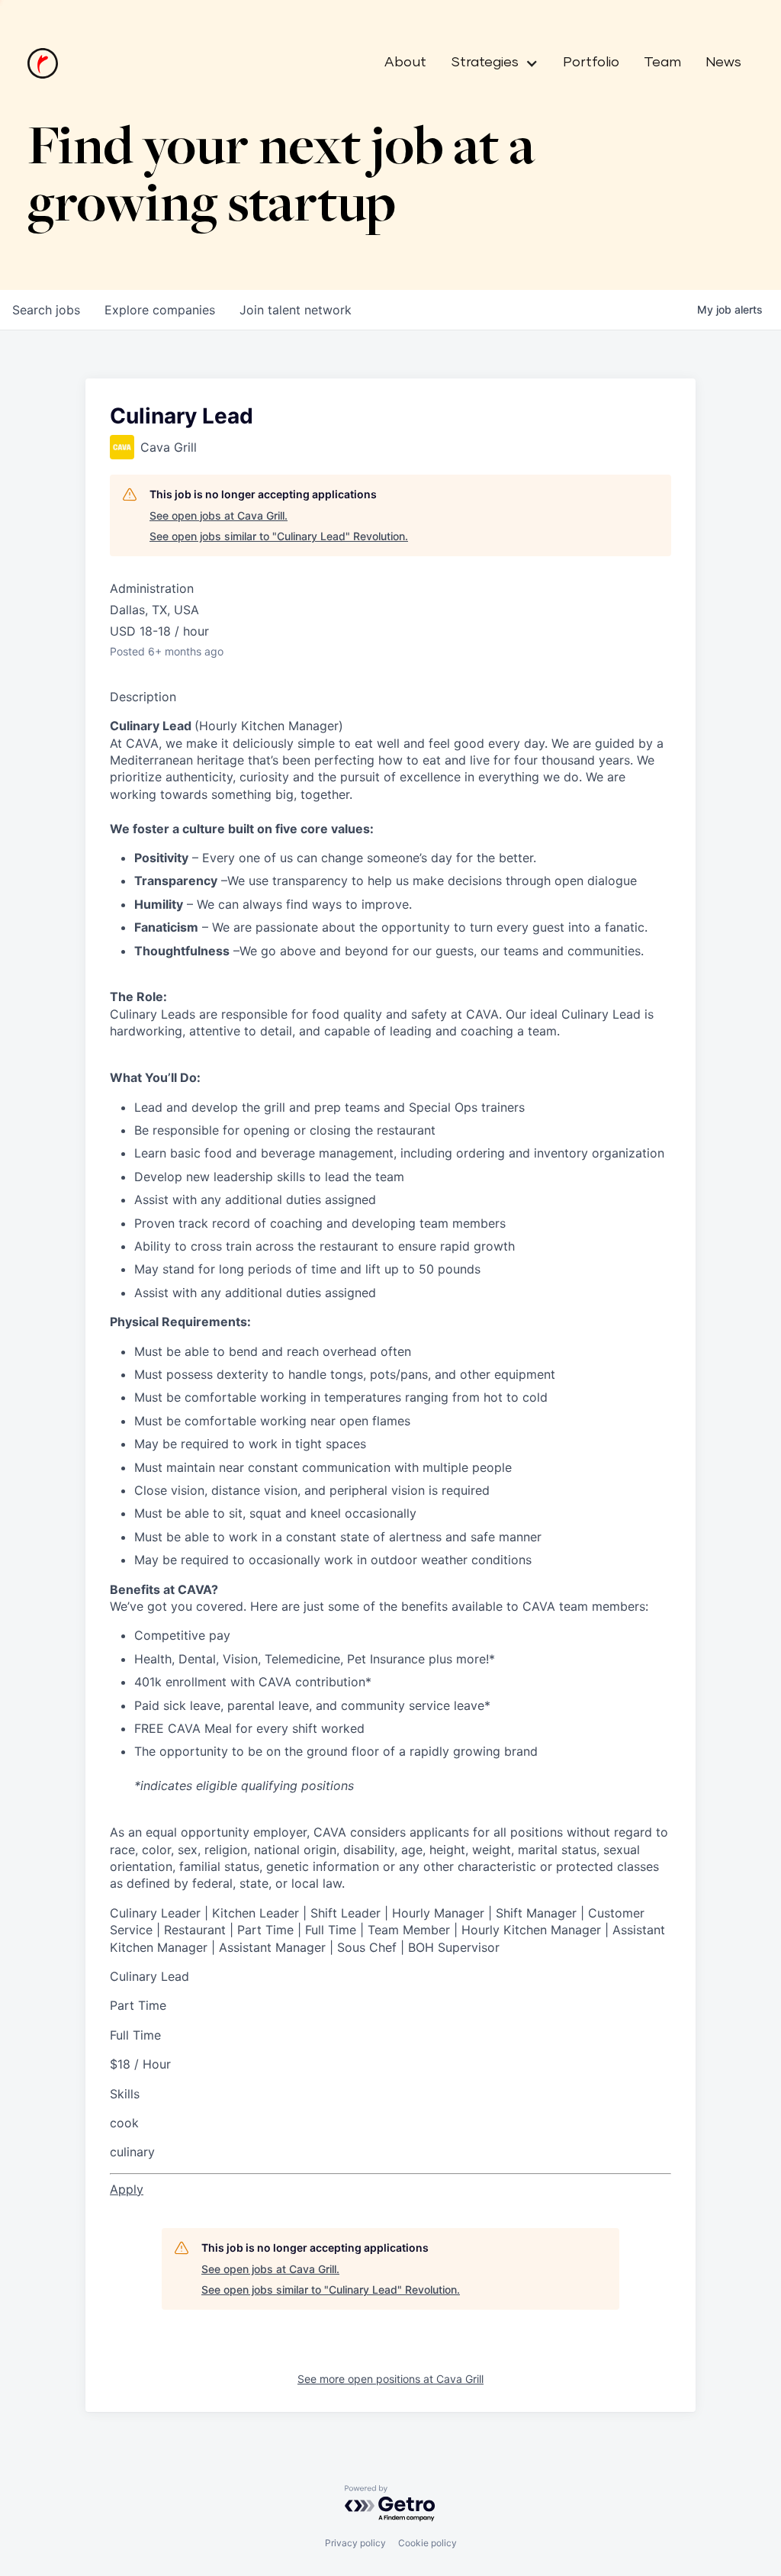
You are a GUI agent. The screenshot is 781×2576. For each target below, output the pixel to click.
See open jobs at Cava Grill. (219, 515)
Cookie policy (427, 2543)
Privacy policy (355, 2543)
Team (662, 63)
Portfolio (591, 63)
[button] (489, 63)
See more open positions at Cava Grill (390, 2379)
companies (160, 310)
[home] (43, 63)
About (405, 63)
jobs (46, 310)
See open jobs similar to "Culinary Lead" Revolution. (279, 536)
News (723, 63)
